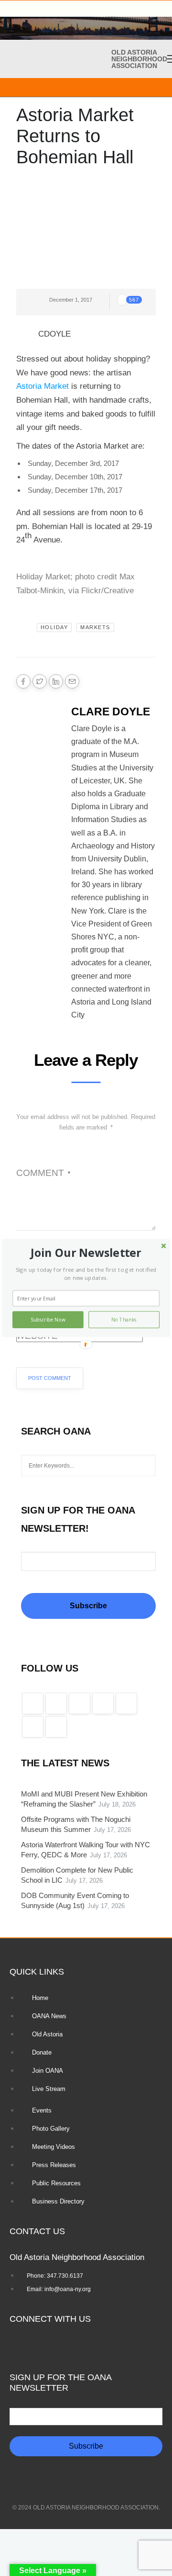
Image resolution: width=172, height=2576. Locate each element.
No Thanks (124, 1320)
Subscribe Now (48, 1320)
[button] (86, 1253)
